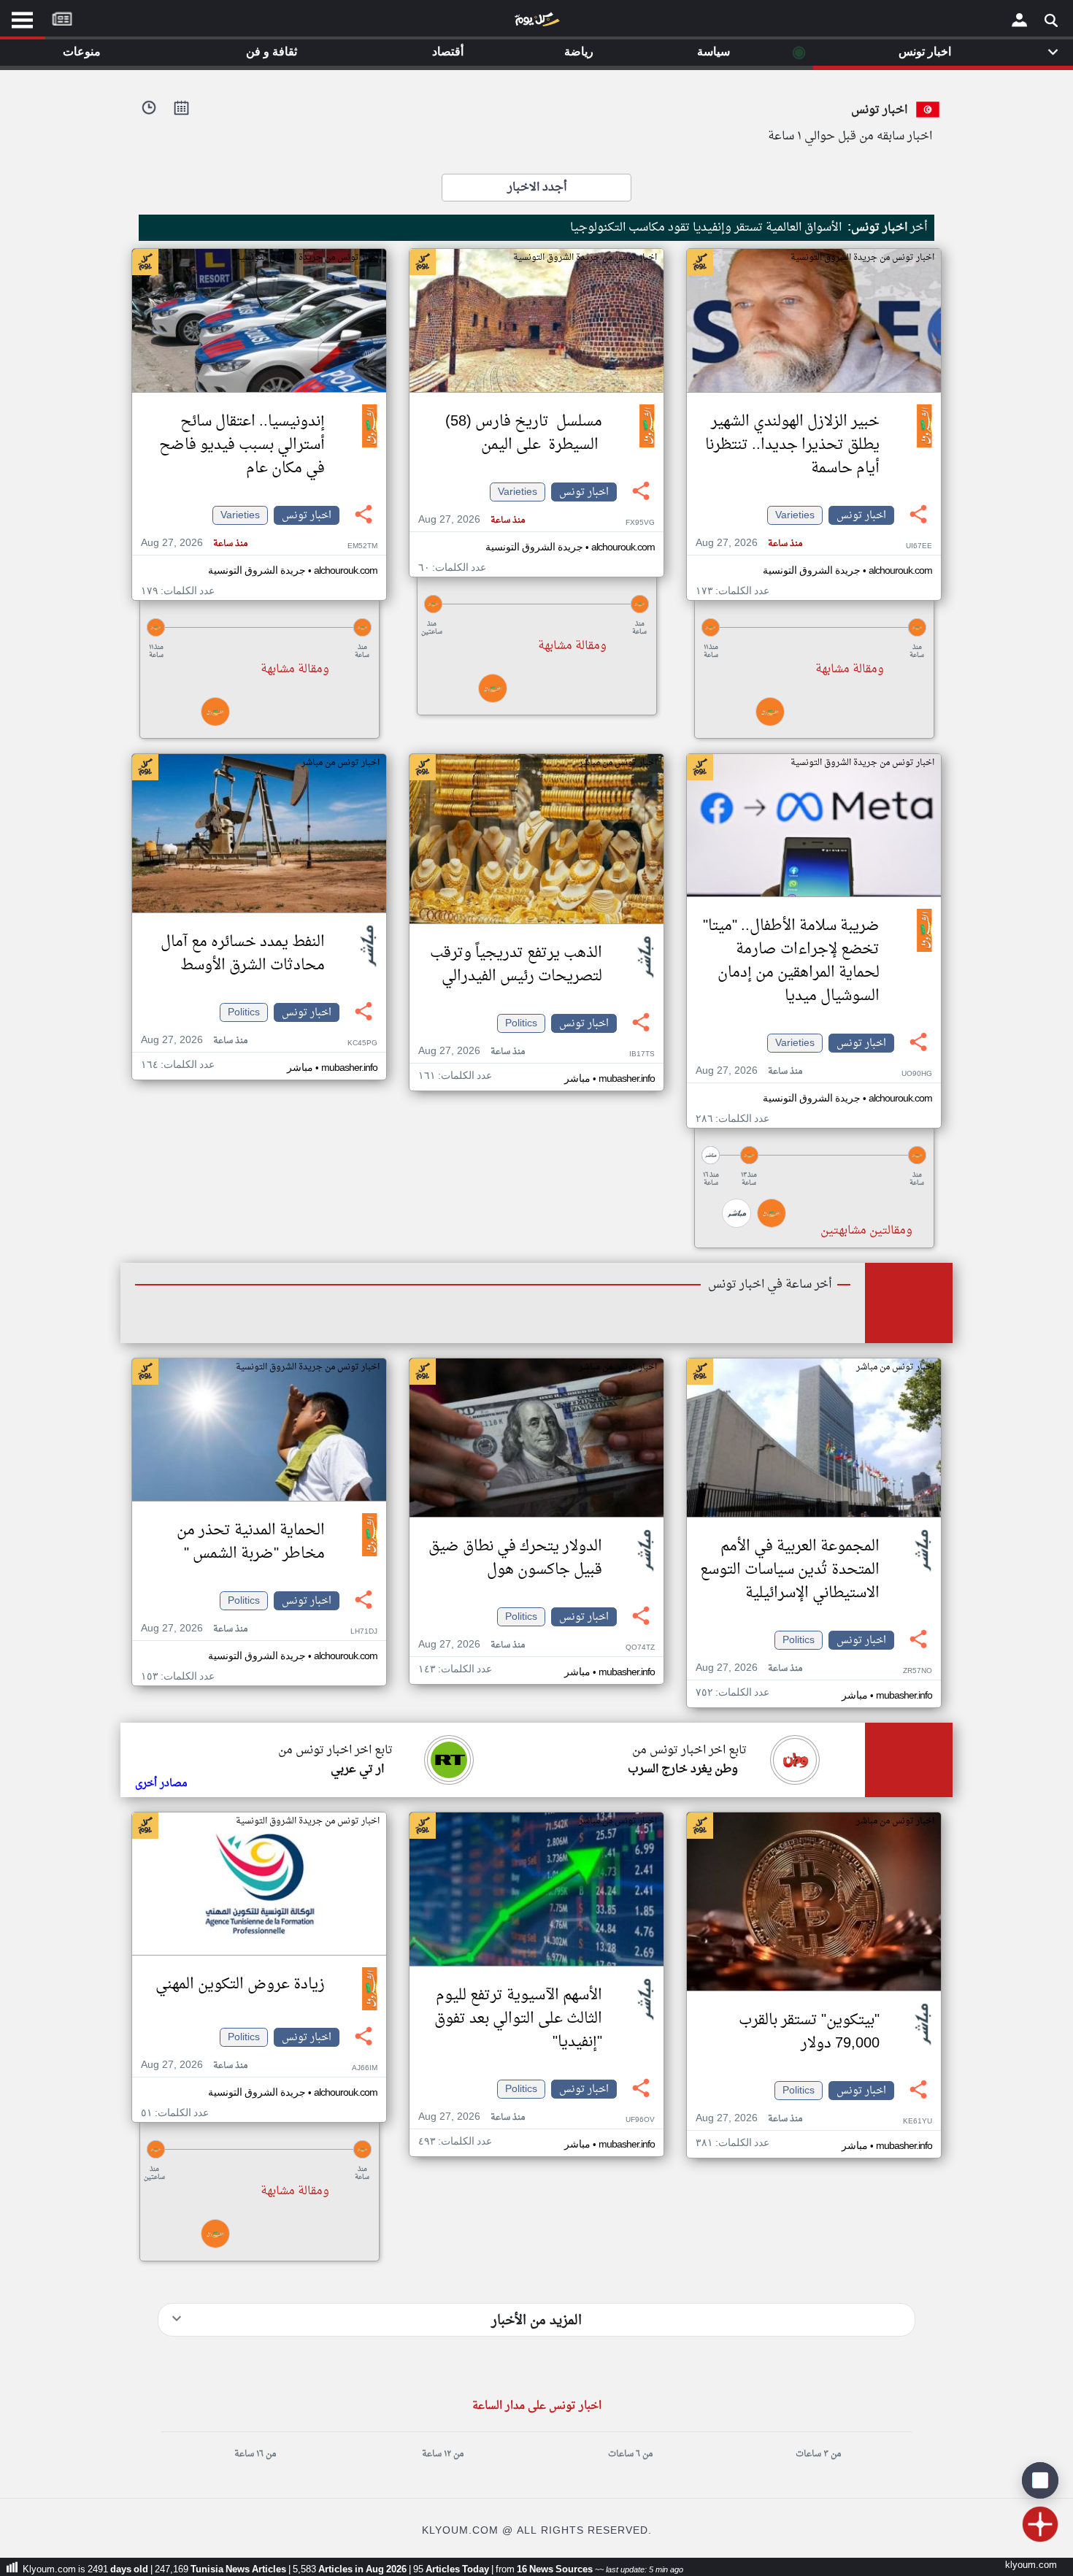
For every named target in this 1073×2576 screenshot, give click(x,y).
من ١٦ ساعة (255, 2454)
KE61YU (918, 2122)
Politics (521, 1023)
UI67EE (919, 546)
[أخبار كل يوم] (536, 23)
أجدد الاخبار (537, 188)
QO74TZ (640, 1648)
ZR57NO (918, 1671)
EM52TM (362, 546)
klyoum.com (1031, 2565)
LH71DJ (364, 1632)
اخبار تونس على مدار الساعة (537, 2406)
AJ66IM (365, 2068)
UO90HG (917, 1074)
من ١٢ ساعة (443, 2454)
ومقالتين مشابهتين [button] (866, 1231)
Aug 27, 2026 (749, 543)
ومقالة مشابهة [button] (850, 669)
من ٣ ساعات (818, 2454)
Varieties (795, 515)
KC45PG (362, 1043)
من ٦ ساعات (630, 2454)
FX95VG (640, 523)
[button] (814, 627)
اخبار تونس (861, 515)
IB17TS (642, 1054)
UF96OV (640, 2120)
